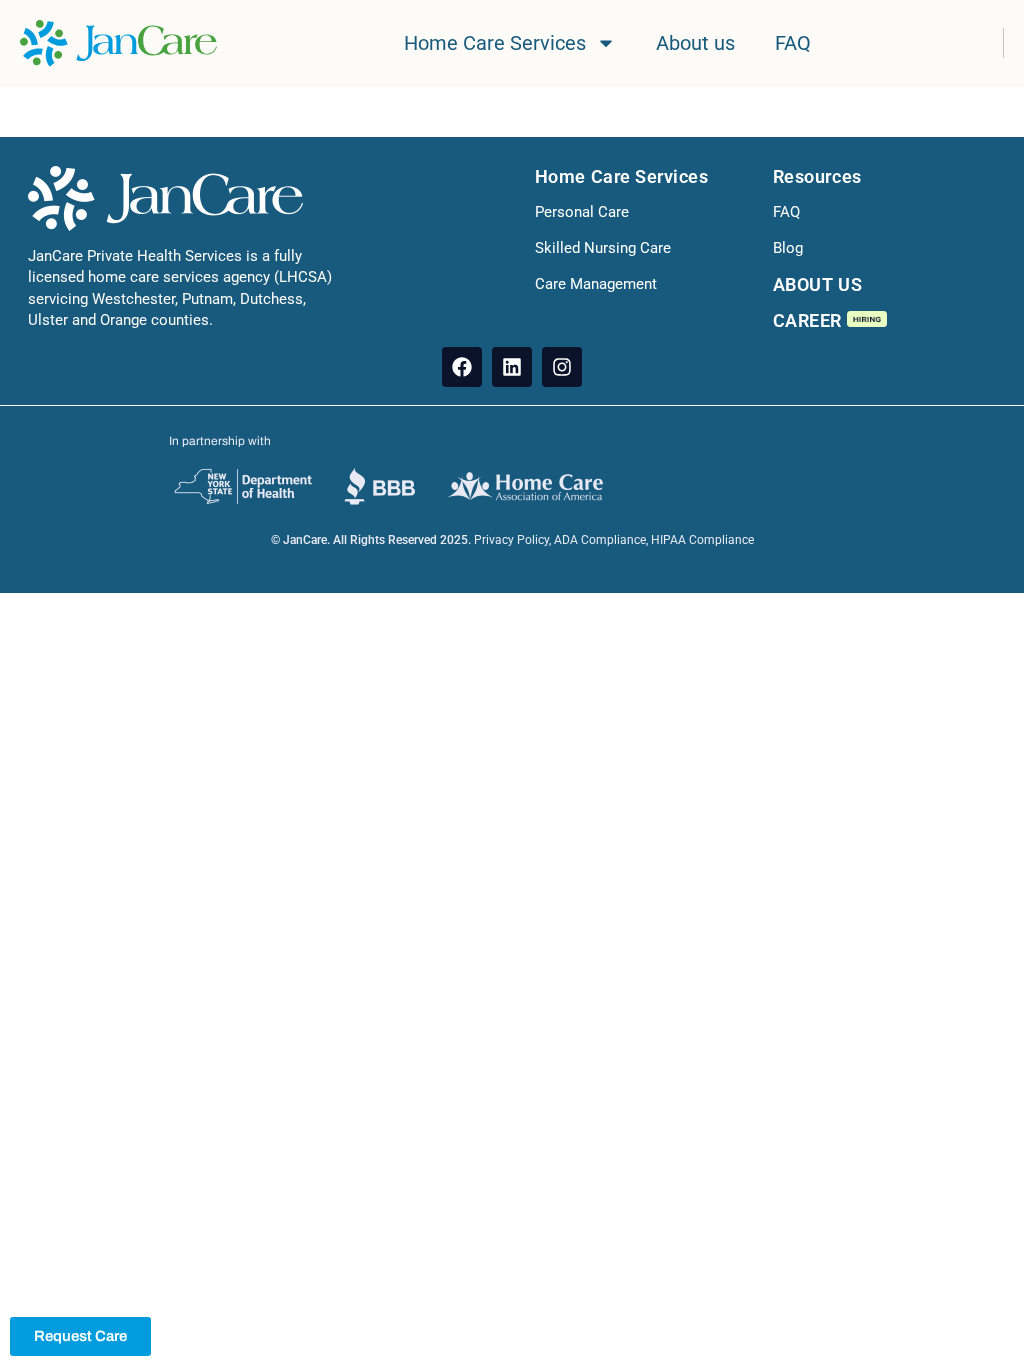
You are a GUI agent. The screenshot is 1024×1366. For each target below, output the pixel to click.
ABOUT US (817, 284)
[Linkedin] (512, 367)
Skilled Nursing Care (603, 248)
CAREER (810, 320)
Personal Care (582, 212)
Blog (788, 248)
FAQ (793, 43)
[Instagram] (562, 367)
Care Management (596, 284)
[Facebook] (462, 367)
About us (695, 43)
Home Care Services (495, 43)
